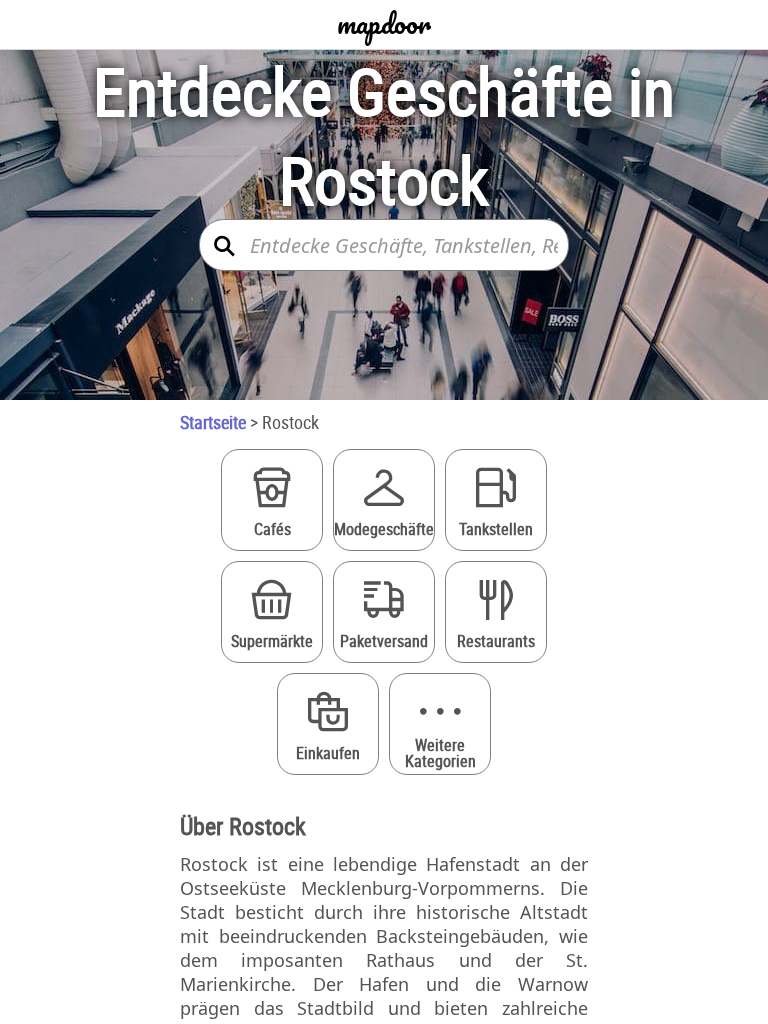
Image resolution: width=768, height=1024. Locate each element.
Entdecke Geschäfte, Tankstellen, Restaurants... (404, 245)
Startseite (213, 422)
